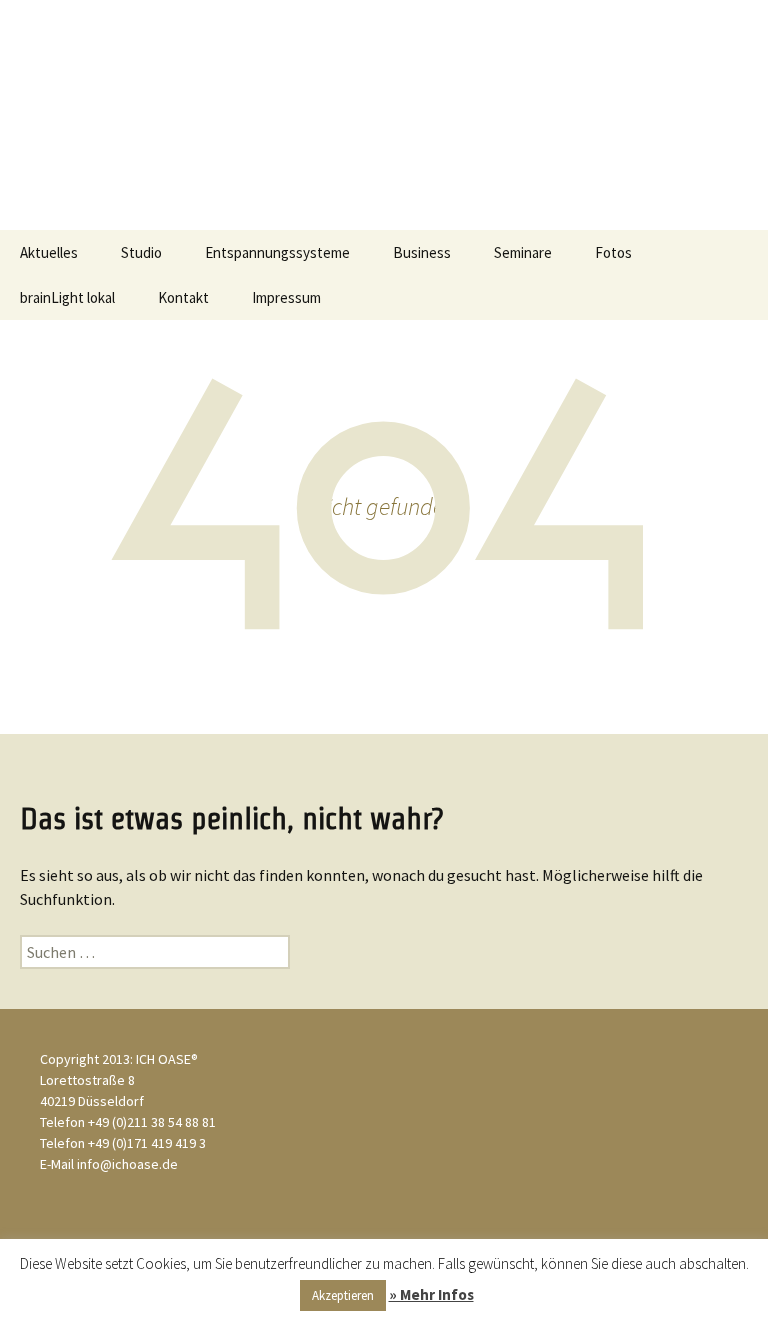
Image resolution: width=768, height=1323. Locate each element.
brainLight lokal (67, 297)
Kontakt (183, 297)
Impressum (286, 297)
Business (422, 252)
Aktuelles (49, 252)
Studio (141, 252)
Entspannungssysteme (277, 252)
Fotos (613, 252)
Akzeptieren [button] (343, 1295)
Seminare (523, 252)
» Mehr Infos (431, 1294)
